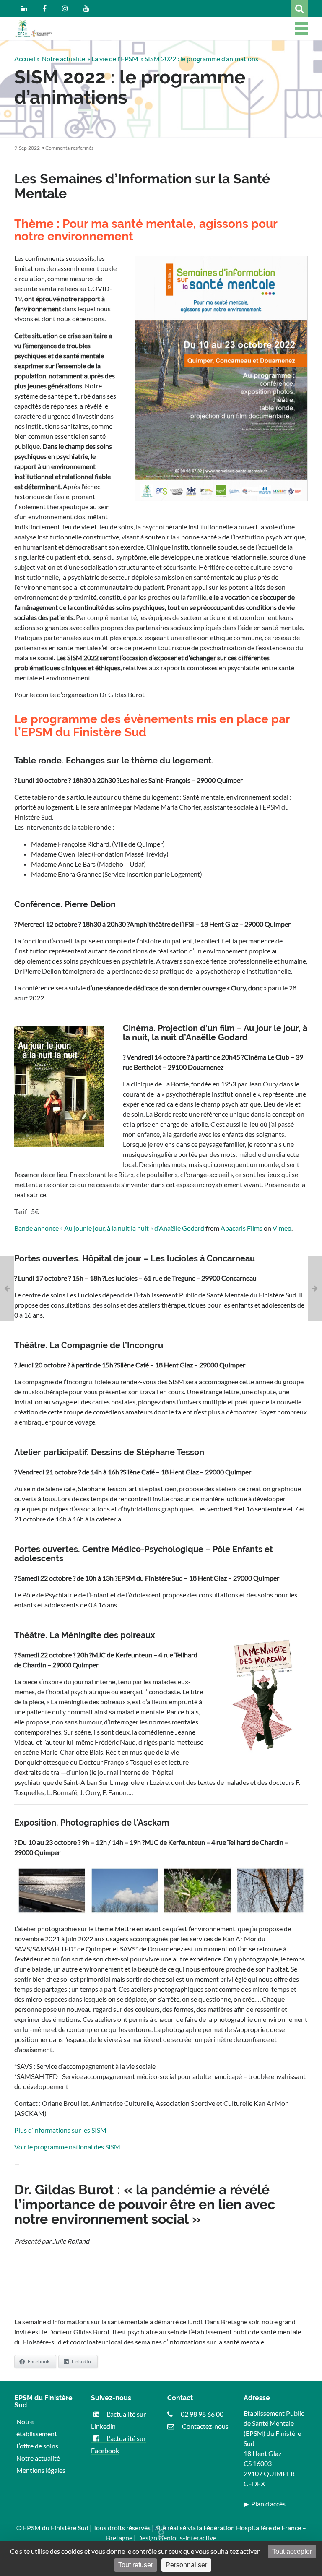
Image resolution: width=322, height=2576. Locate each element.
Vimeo (282, 1228)
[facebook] (45, 8)
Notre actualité (63, 59)
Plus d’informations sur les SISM (60, 2130)
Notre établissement (37, 2428)
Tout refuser (136, 2565)
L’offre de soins (37, 2446)
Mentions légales (41, 2470)
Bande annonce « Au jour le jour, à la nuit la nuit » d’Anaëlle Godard (109, 1228)
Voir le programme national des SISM (67, 2147)
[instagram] (65, 8)
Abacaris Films (241, 1228)
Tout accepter (292, 2551)
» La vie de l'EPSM (113, 59)
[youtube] (86, 8)
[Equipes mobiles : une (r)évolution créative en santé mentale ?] (315, 1288)
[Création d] (7, 1288)
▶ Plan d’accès (265, 2504)
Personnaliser (186, 2565)
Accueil (25, 59)
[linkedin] (24, 8)
